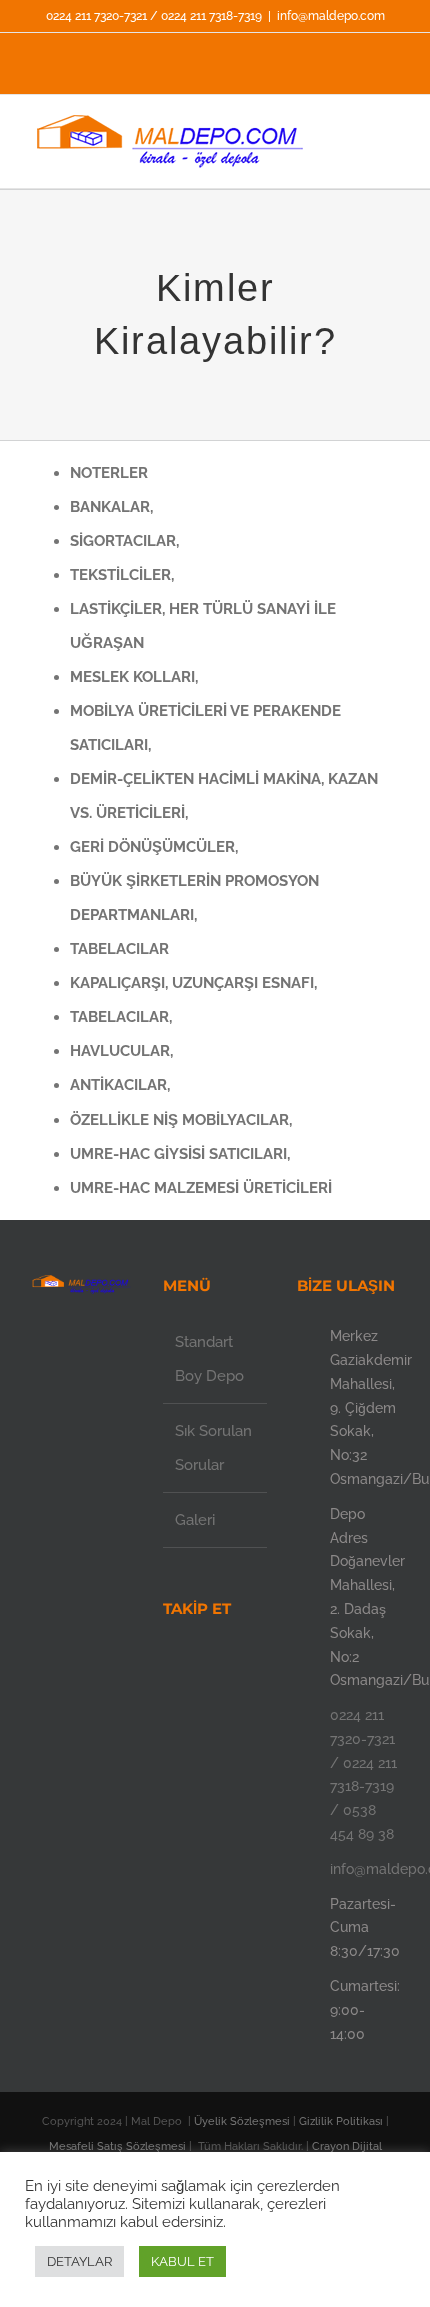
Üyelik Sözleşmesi (243, 2121)
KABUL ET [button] (182, 2261)
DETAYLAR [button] (79, 2261)
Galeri (195, 1520)
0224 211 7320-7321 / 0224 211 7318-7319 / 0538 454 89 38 (363, 1774)
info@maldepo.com (331, 16)
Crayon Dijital (347, 2146)
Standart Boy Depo (209, 1359)
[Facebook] (201, 1666)
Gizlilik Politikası (342, 2121)
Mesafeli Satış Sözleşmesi (119, 2146)
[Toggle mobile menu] (392, 150)
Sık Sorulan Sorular (213, 1448)
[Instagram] (228, 1666)
